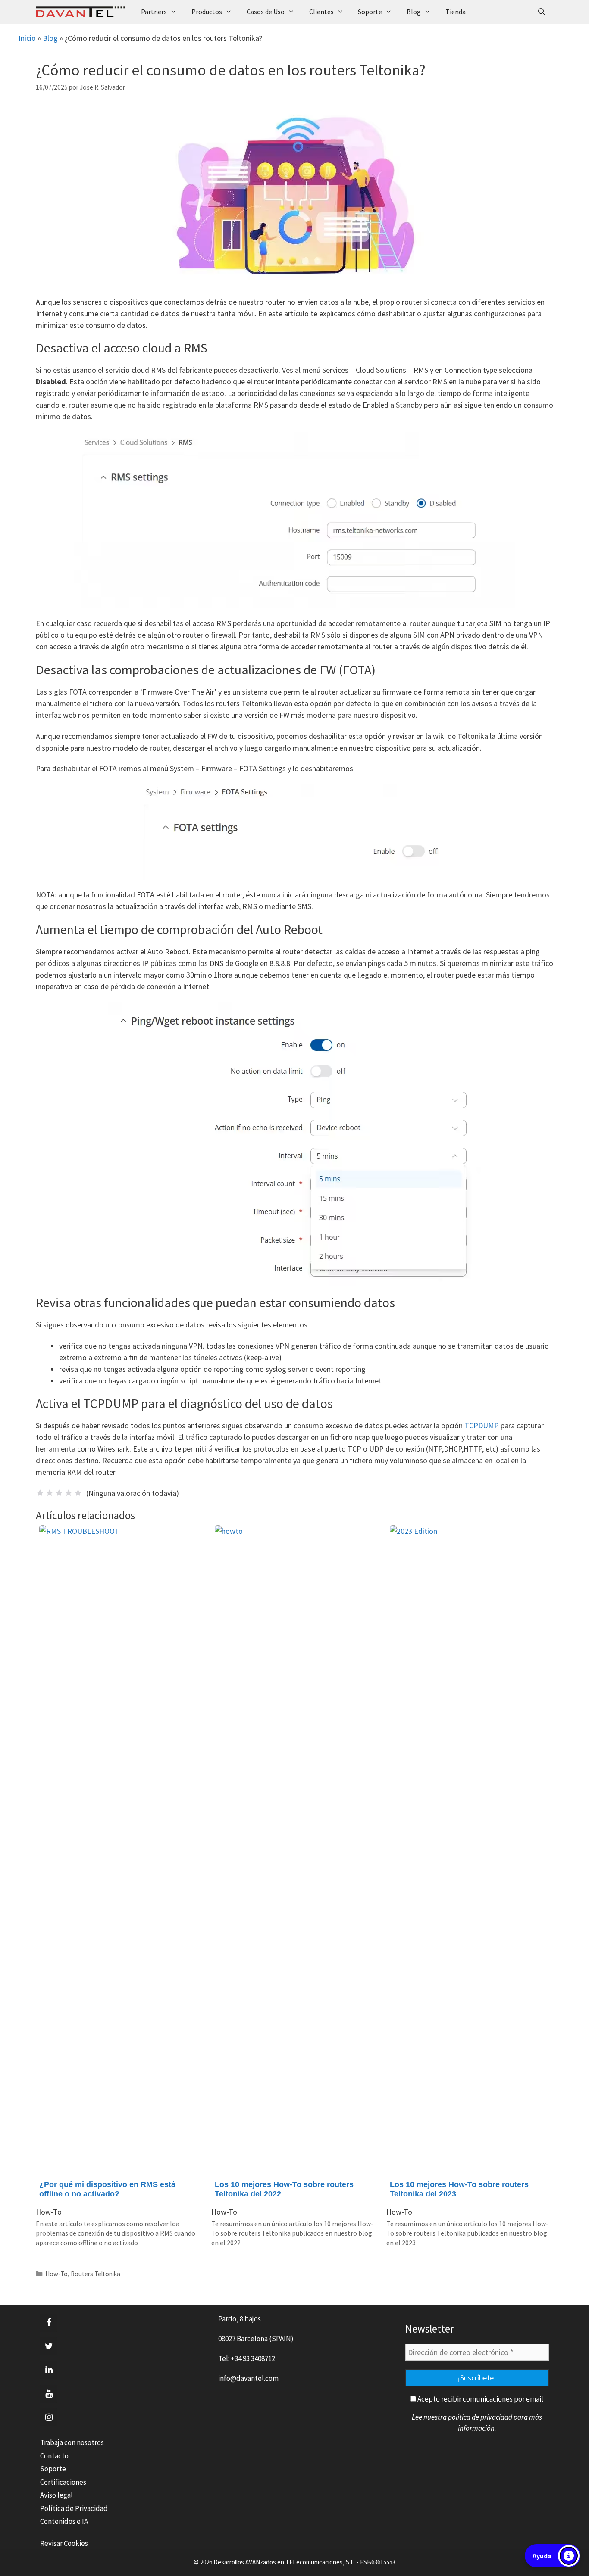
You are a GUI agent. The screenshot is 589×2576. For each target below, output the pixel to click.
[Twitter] (49, 2346)
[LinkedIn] (49, 2370)
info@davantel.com (248, 2378)
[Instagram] (49, 2417)
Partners (154, 12)
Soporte (370, 12)
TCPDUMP (482, 1425)
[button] (553, 2556)
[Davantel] (83, 12)
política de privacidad (480, 2417)
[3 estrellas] (59, 1493)
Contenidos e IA (64, 2521)
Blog (414, 12)
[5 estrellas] (78, 1493)
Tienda (456, 12)
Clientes (321, 12)
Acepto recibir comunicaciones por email (480, 2399)
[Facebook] (49, 2323)
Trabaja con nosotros (72, 2442)
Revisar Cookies (64, 2543)
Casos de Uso (266, 12)
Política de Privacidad (74, 2508)
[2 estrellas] (50, 1493)
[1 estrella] (40, 1493)
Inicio (27, 38)
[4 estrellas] (69, 1493)
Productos (207, 12)
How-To (56, 2274)
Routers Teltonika (96, 2274)
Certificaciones (63, 2482)
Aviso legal (56, 2495)
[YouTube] (49, 2394)
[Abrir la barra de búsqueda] (541, 12)
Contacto (54, 2456)
